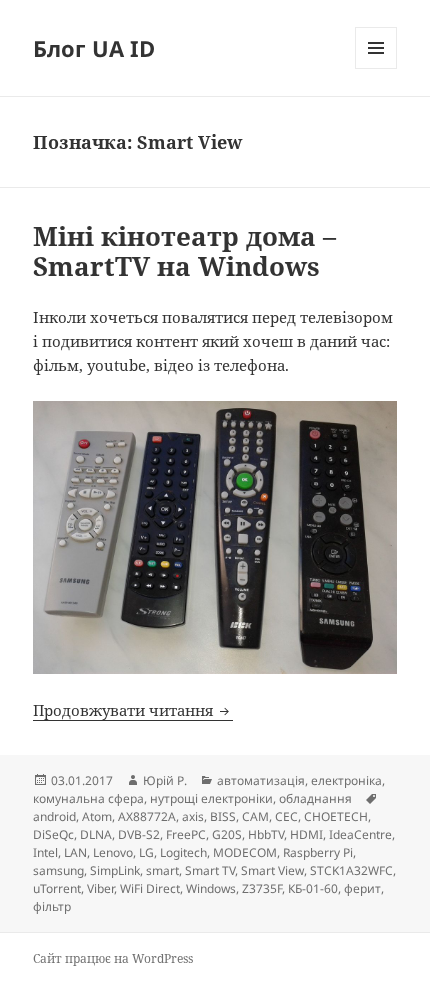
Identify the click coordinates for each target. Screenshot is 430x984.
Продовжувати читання (133, 710)
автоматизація (261, 780)
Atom (97, 816)
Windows (211, 888)
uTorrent (57, 888)
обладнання (315, 798)
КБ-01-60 (313, 888)
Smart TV (210, 870)
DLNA (96, 834)
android (54, 816)
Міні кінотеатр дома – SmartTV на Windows (184, 251)
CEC (286, 816)
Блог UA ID (94, 48)
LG (146, 852)
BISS (223, 816)
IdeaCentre (360, 834)
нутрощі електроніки (211, 798)
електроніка (346, 780)
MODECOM (245, 852)
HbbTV (266, 834)
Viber (100, 888)
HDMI (306, 834)
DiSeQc (53, 834)
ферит (362, 888)
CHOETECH (336, 816)
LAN (75, 852)
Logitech (183, 852)
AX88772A (147, 816)
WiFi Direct (150, 888)
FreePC (186, 834)
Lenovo (113, 852)
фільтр (52, 906)
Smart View (272, 870)
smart (162, 870)
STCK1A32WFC (351, 870)
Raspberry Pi (318, 852)
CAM (255, 816)
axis (193, 816)
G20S (227, 834)
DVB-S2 (139, 834)
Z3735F (262, 888)
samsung (58, 870)
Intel (45, 852)
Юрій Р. (165, 780)
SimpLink (115, 870)
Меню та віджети (376, 68)
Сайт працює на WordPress (113, 958)
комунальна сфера (88, 798)
